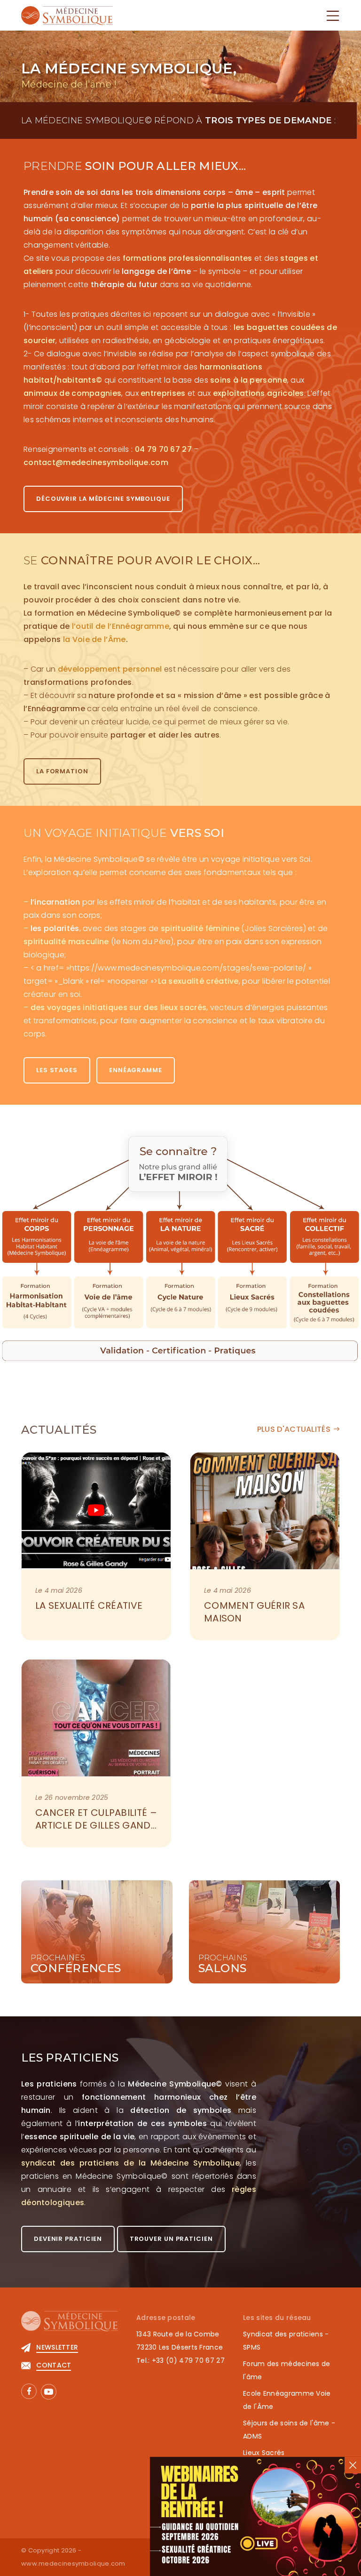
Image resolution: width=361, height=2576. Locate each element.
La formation (62, 771)
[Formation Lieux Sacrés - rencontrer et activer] (253, 1237)
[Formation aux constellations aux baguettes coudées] (325, 1237)
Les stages (57, 1070)
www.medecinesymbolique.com (73, 2564)
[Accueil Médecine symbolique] (67, 15)
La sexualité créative (89, 1605)
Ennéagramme (136, 1070)
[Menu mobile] (333, 16)
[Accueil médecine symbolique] (70, 2326)
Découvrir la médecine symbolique (103, 499)
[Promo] (255, 2516)
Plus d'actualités (294, 1429)
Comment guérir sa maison (255, 1612)
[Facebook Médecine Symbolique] (29, 2391)
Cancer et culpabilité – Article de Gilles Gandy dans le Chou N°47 (97, 1825)
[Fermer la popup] (353, 2465)
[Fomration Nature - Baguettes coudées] (180, 1237)
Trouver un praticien (171, 2239)
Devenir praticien (68, 2239)
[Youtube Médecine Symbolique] (49, 2392)
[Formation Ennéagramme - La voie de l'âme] (109, 1237)
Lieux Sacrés (264, 2453)
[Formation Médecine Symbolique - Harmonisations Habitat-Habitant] (36, 1237)
